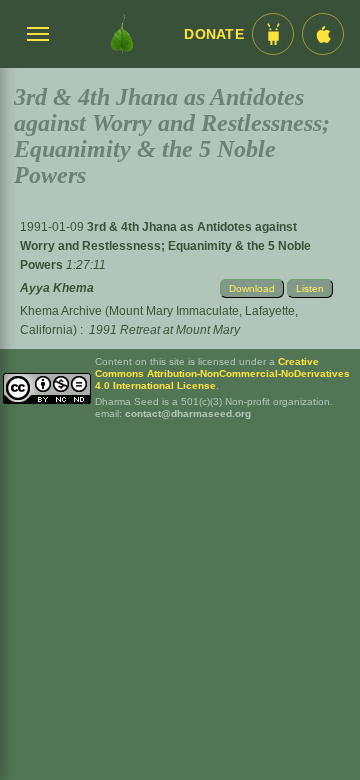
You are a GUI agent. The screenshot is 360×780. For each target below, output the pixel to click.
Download (252, 288)
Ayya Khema (57, 288)
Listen (310, 288)
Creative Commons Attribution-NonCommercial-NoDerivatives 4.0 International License (222, 373)
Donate (214, 34)
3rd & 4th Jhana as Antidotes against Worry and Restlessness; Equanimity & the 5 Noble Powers (165, 246)
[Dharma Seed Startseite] (122, 34)
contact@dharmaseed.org (188, 413)
